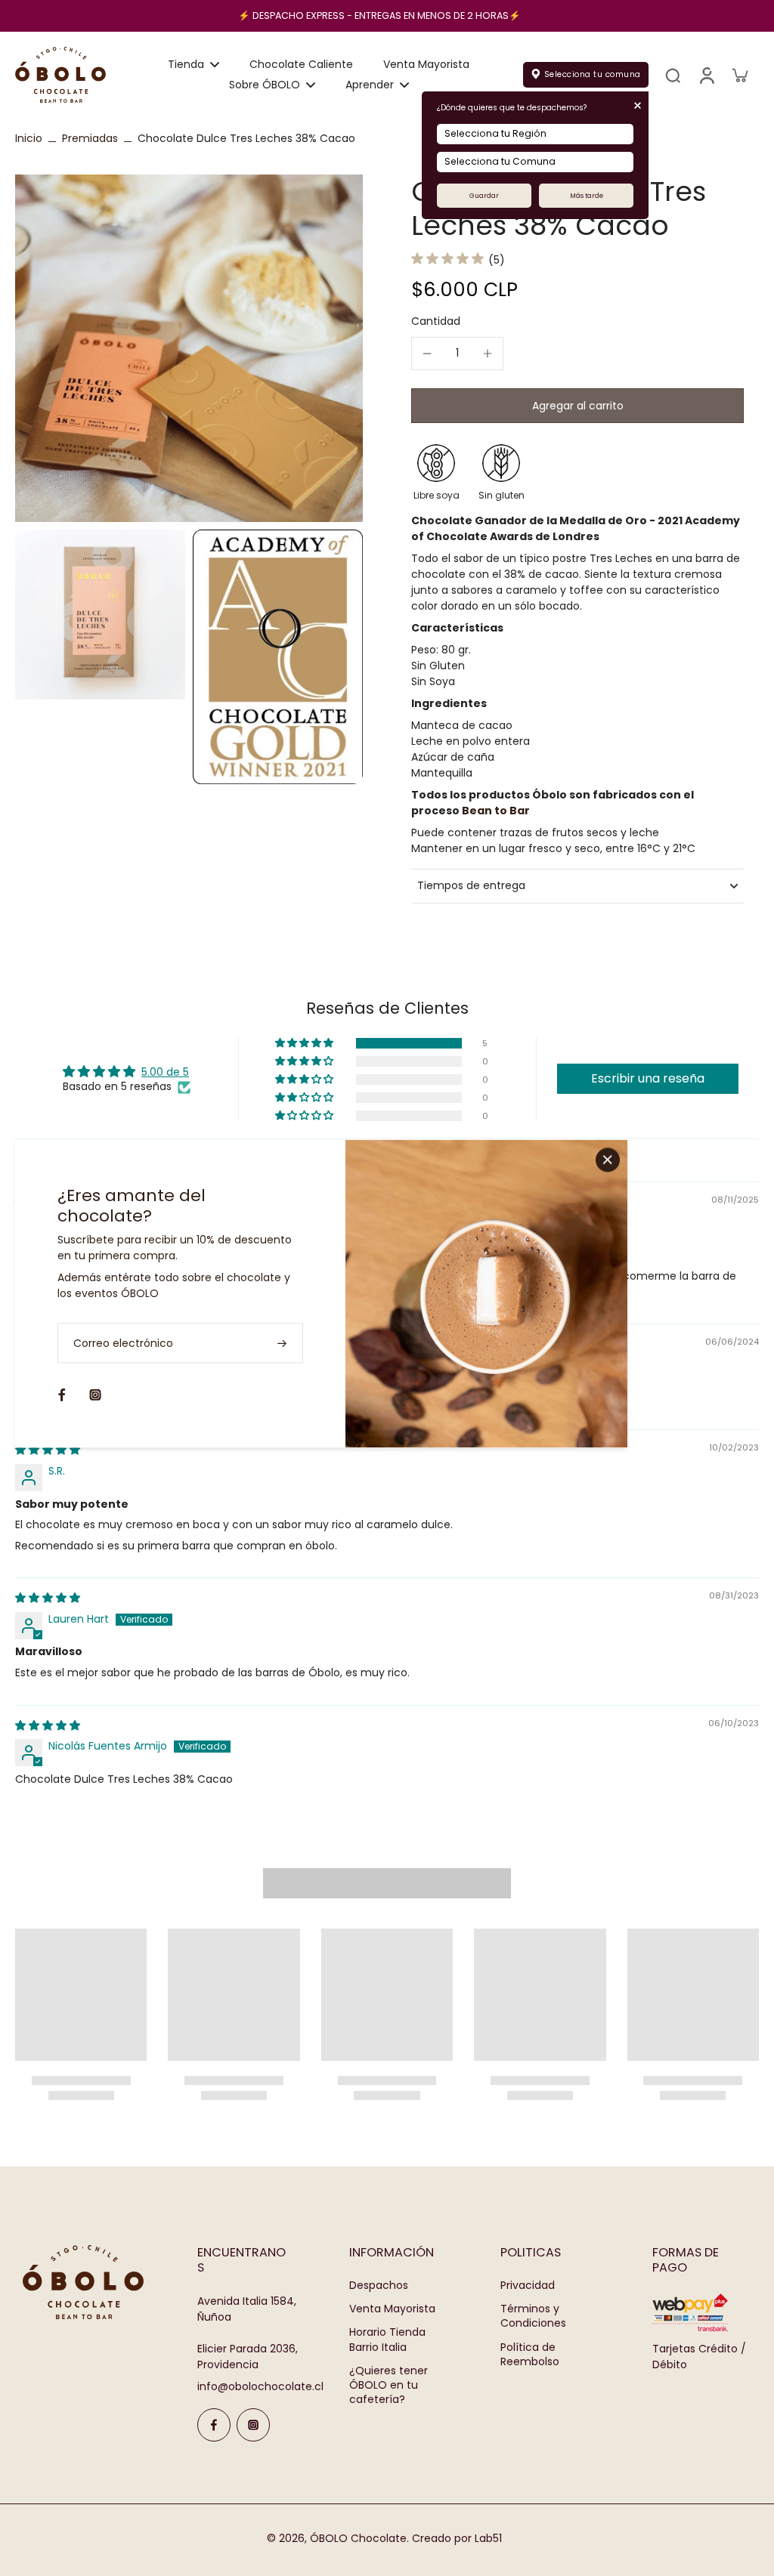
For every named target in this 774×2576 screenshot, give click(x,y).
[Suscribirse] (283, 1343)
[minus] (427, 354)
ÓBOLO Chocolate (358, 2538)
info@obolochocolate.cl (260, 2386)
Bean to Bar (496, 811)
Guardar (484, 196)
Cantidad (436, 321)
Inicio (29, 138)
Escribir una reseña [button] (648, 1078)
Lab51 (488, 2538)
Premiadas (90, 138)
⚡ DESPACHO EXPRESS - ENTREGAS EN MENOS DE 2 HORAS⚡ (379, 15)
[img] (48, 1450)
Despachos (379, 2286)
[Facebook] (214, 2425)
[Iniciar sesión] (706, 75)
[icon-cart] (739, 75)
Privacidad (528, 2286)
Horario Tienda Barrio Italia (387, 2340)
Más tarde (587, 196)
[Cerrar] (608, 1160)
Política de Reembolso (530, 2355)
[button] (577, 406)
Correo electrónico (123, 1343)
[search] (673, 75)
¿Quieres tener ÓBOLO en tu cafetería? (389, 2386)
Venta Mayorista (392, 2309)
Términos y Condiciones (533, 2316)
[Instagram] (253, 2425)
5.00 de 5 (165, 1072)
